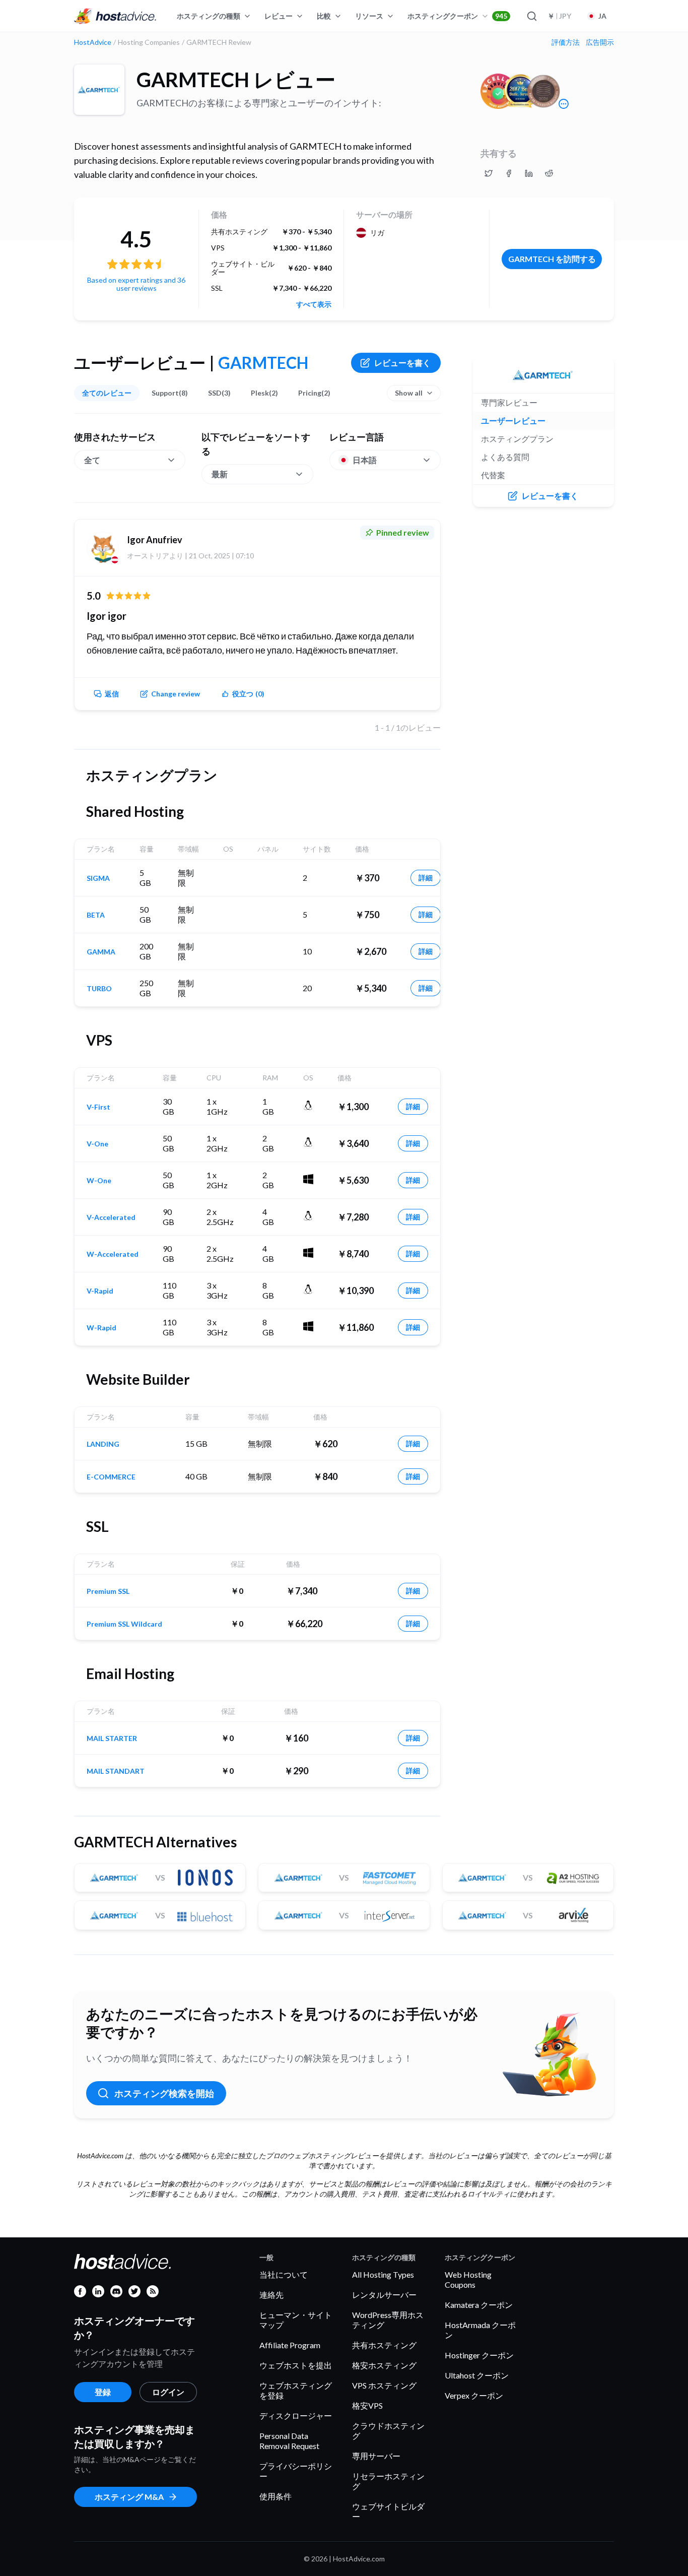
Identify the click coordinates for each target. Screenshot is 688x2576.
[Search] (531, 16)
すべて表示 (314, 304)
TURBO (99, 989)
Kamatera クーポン (479, 2305)
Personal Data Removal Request (289, 2441)
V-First (98, 1107)
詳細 (426, 878)
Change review (176, 694)
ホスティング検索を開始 (164, 2093)
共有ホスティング (384, 2345)
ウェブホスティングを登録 (296, 2390)
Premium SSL (108, 1591)
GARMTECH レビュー (236, 80)
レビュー (279, 16)
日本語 (365, 460)
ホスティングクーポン (457, 16)
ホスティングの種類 (209, 16)
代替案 (493, 475)
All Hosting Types (383, 2274)
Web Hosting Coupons (468, 2279)
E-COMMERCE (111, 1477)
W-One (99, 1181)
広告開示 (600, 42)
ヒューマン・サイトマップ (296, 2320)
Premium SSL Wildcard (124, 1624)
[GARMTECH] (99, 90)
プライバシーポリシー (296, 2471)
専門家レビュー (509, 402)
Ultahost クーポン (477, 2375)
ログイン (168, 2392)
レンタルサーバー (384, 2295)
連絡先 (271, 2295)
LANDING (103, 1444)
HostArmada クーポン (480, 2330)
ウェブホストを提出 (296, 2365)
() (248, 694)
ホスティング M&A (129, 2497)
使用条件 (276, 2496)
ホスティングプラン (517, 439)
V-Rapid (100, 1291)
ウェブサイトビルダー (388, 2511)
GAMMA (101, 952)
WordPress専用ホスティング (388, 2320)
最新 (220, 474)
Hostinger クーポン (479, 2355)
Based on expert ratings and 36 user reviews (136, 284)
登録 (103, 2392)
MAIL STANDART (116, 1771)
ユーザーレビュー (513, 421)
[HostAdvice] (115, 16)
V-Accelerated (111, 1217)
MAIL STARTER (112, 1738)
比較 (324, 16)
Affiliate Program (290, 2345)
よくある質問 (505, 457)
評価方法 (566, 42)
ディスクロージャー (296, 2416)
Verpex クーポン (474, 2395)
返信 (112, 694)
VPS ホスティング (384, 2385)
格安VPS (367, 2405)
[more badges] (564, 104)
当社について (284, 2274)
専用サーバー (376, 2456)
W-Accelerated (113, 1254)
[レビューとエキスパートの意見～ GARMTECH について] (489, 173)
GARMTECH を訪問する (552, 259)
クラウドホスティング (388, 2431)
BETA (96, 915)
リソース (369, 16)
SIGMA (98, 878)
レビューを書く (402, 363)
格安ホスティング (384, 2365)
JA (602, 16)
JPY (559, 16)
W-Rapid (101, 1328)
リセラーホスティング (388, 2481)
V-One (97, 1144)
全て (92, 460)
